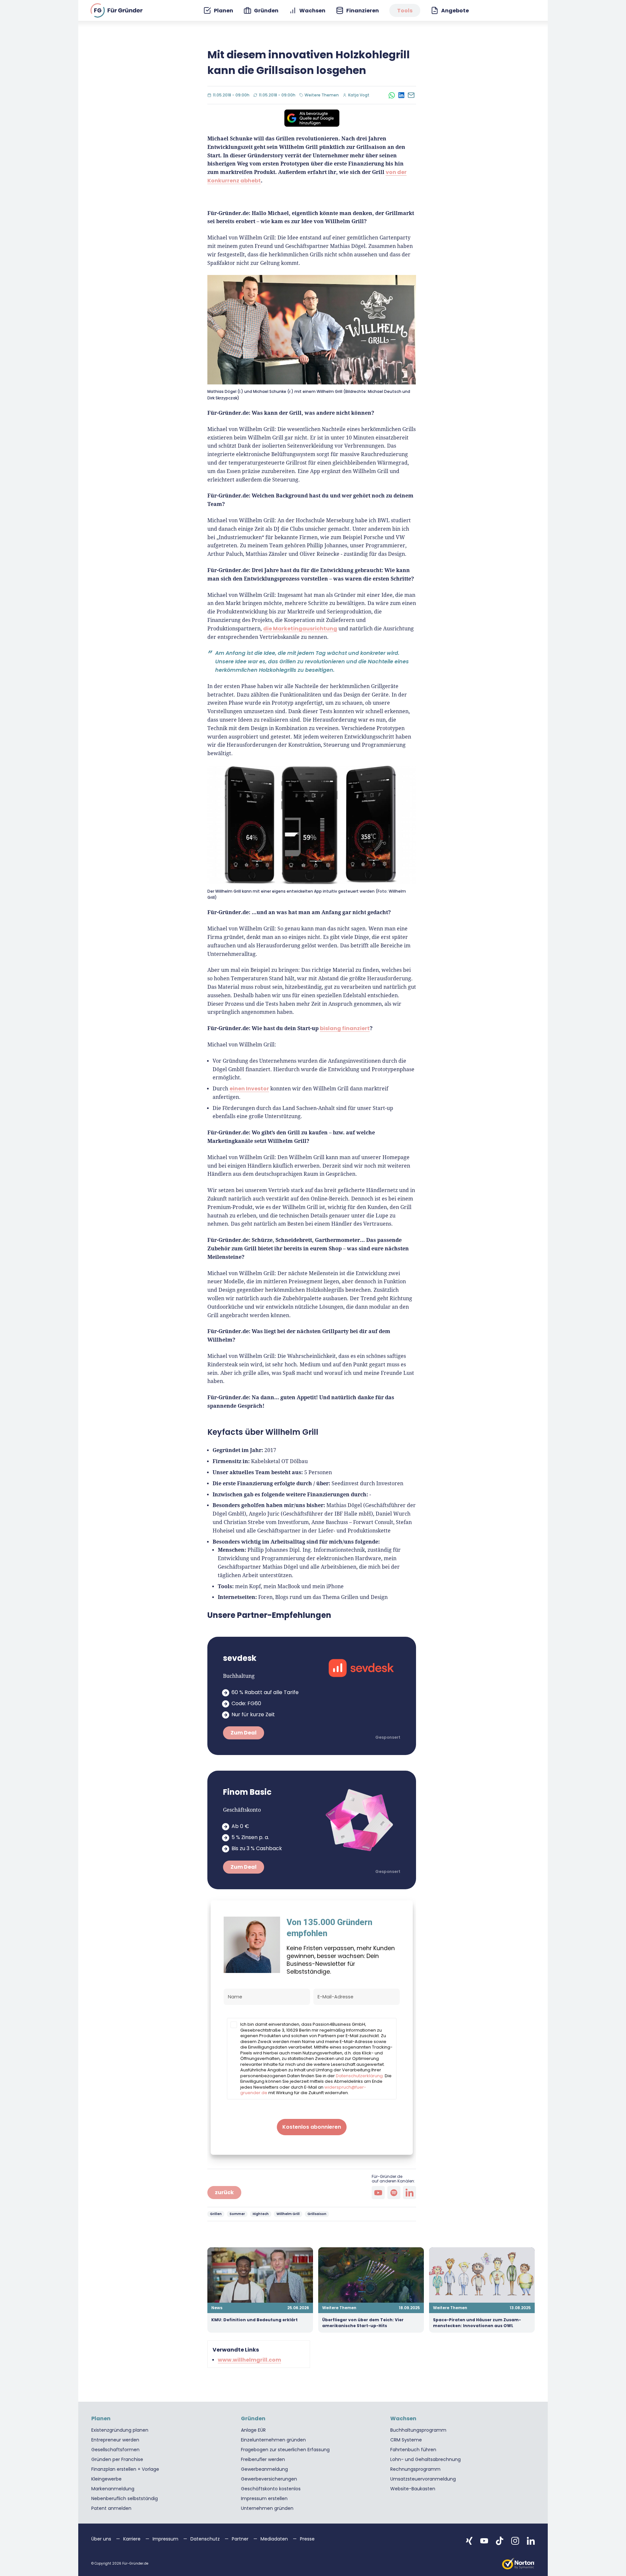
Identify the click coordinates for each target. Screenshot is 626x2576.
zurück (224, 2192)
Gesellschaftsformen (115, 2450)
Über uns (102, 2539)
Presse (307, 2539)
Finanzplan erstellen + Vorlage (125, 2469)
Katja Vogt (359, 95)
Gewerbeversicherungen (269, 2479)
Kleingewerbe (106, 2479)
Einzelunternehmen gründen (273, 2440)
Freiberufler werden (263, 2459)
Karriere (133, 2539)
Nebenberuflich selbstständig (125, 2498)
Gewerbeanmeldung (264, 2469)
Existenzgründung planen (120, 2430)
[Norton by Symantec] (518, 2564)
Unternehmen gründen (267, 2508)
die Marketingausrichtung (300, 629)
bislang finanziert (345, 1028)
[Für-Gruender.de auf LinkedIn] (410, 2193)
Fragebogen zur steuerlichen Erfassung (285, 2450)
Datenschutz (206, 2539)
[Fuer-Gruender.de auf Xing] (469, 2541)
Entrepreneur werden (115, 2440)
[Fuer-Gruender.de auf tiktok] (500, 2541)
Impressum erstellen (264, 2498)
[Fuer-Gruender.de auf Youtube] (484, 2541)
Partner (241, 2539)
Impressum (166, 2539)
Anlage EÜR (253, 2430)
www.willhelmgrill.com (249, 2360)
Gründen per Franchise (117, 2459)
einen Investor (249, 1089)
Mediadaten (275, 2539)
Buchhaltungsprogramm (418, 2430)
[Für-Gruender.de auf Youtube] (378, 2193)
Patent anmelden (111, 2508)
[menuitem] (218, 11)
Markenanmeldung (113, 2489)
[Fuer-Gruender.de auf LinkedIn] (531, 2541)
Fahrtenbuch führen (413, 2450)
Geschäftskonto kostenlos (271, 2489)
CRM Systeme (406, 2440)
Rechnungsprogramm (415, 2469)
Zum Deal (244, 1733)
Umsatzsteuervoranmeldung (423, 2479)
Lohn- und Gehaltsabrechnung (425, 2459)
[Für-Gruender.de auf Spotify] (394, 2193)
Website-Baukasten (413, 2489)
